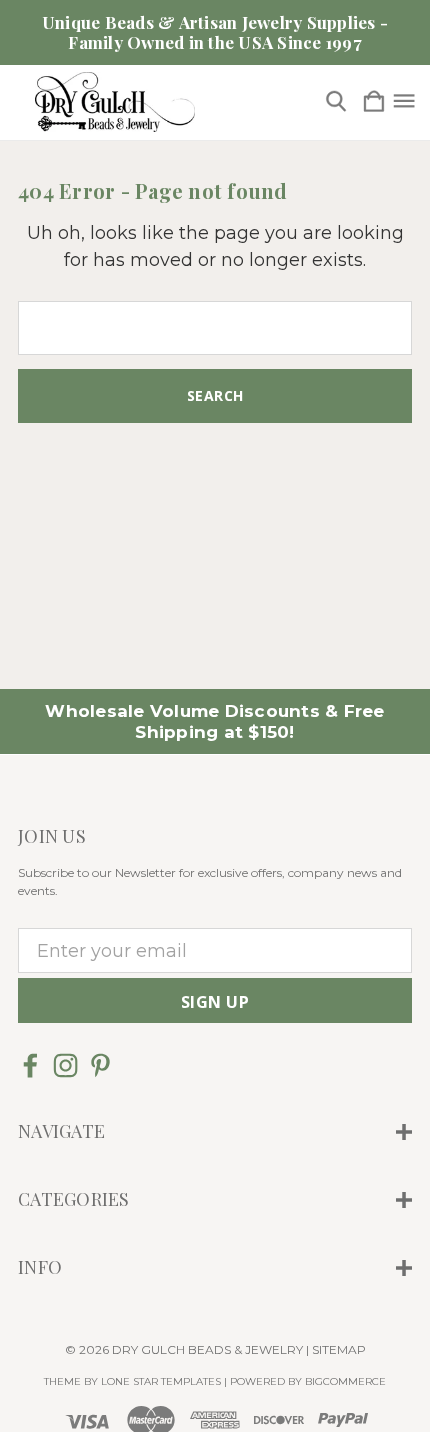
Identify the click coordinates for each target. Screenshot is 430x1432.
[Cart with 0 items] (374, 102)
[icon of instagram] (65, 1065)
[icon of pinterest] (100, 1065)
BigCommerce (345, 1381)
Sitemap (339, 1349)
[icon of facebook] (30, 1065)
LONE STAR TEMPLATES (161, 1381)
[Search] (336, 102)
